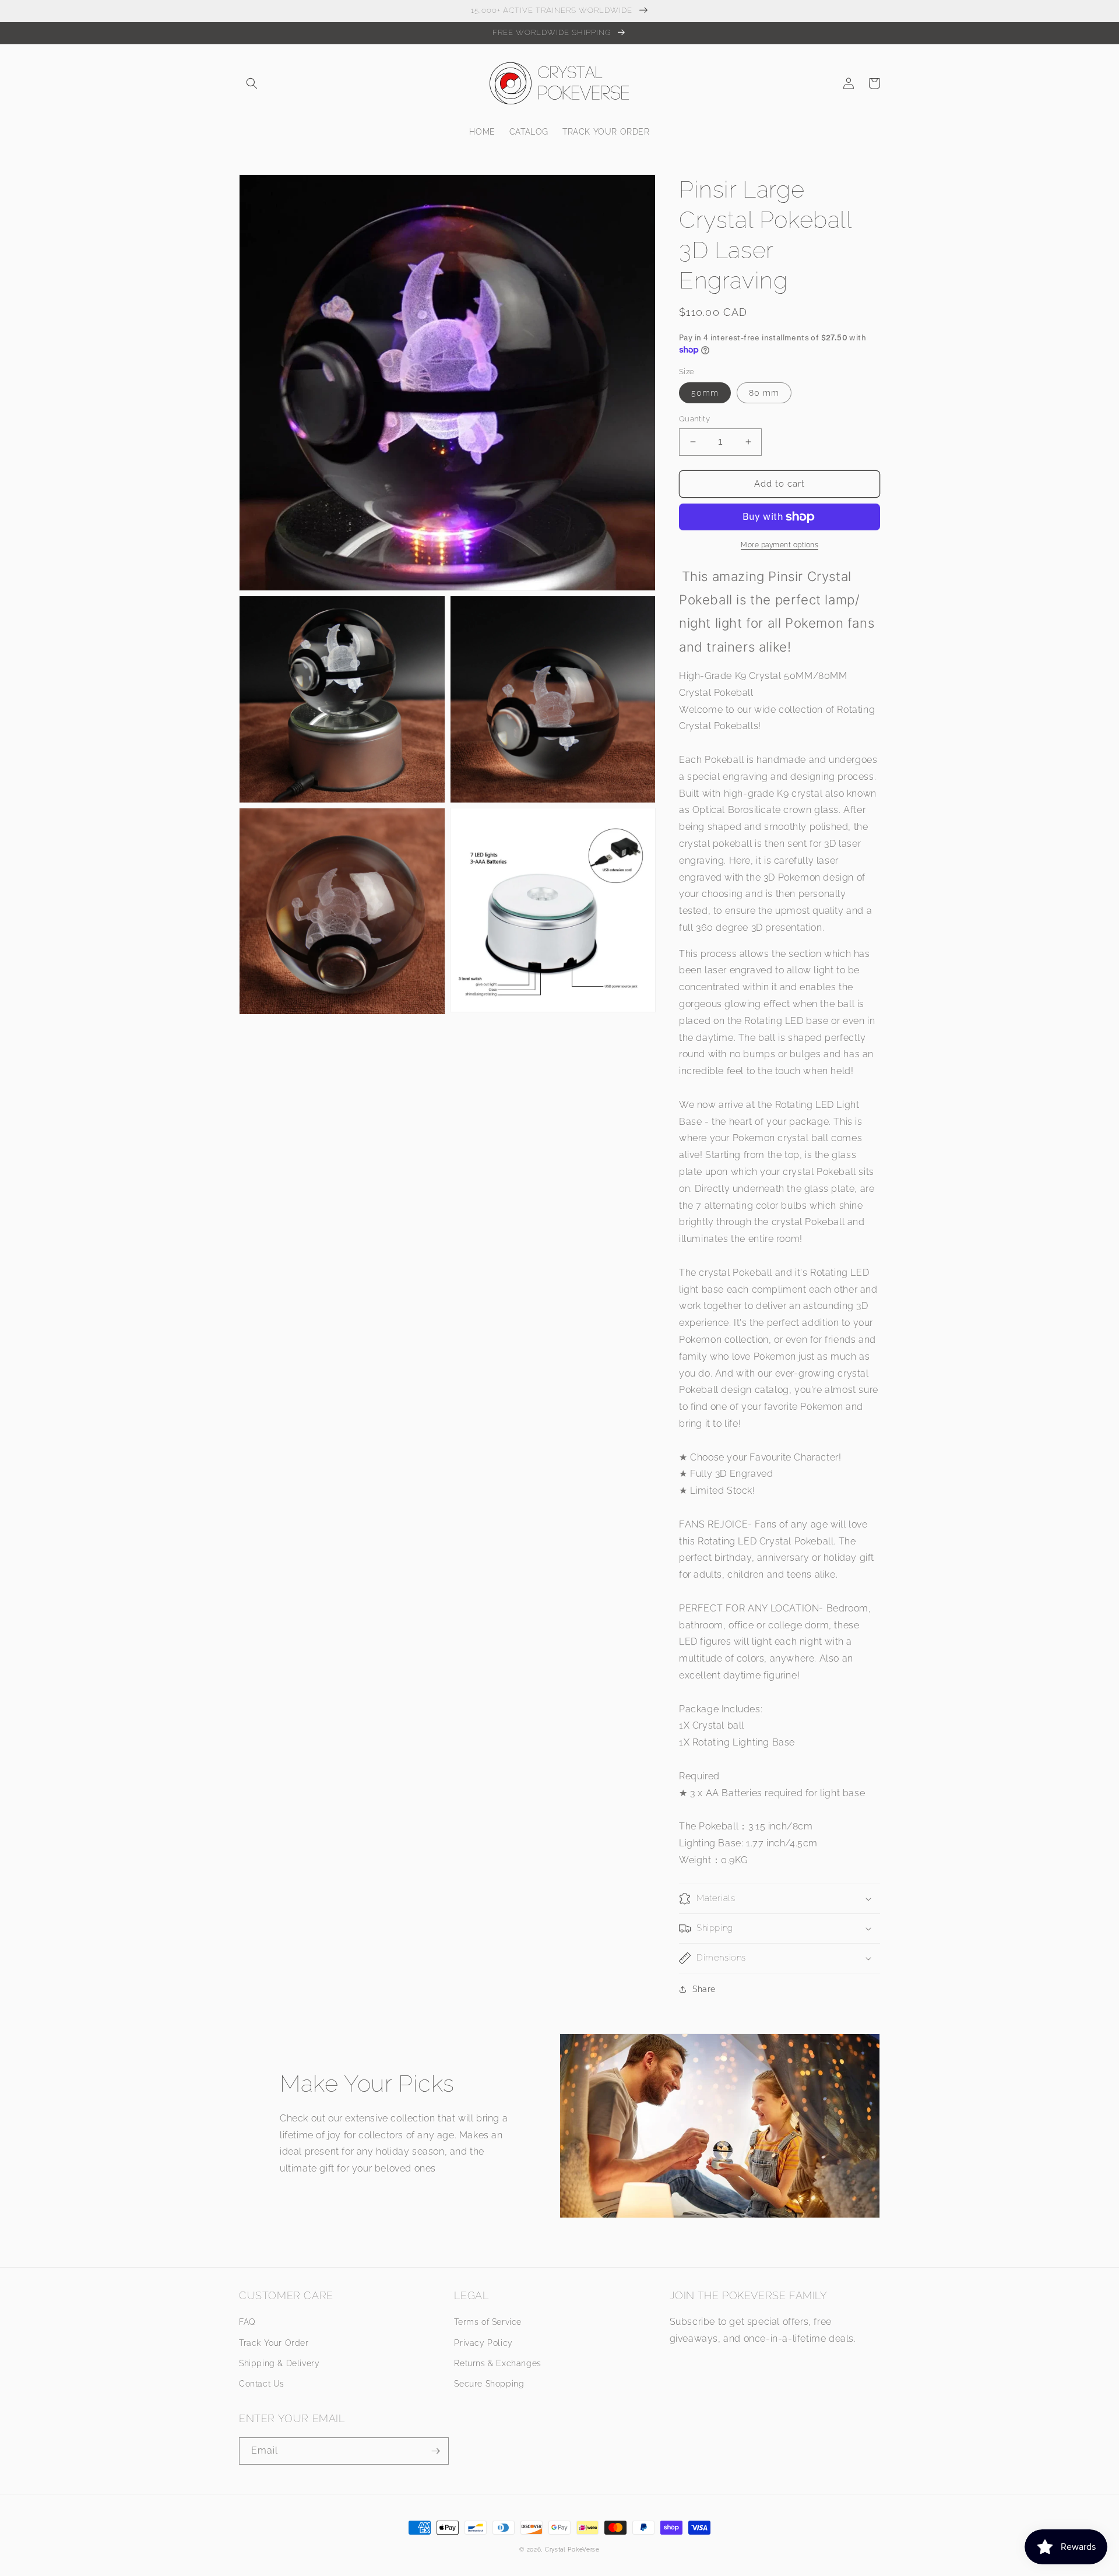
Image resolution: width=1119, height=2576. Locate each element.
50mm (705, 393)
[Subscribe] (435, 2451)
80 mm (764, 393)
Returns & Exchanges (497, 2363)
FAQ (247, 2322)
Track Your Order (274, 2343)
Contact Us (262, 2384)
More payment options (780, 545)
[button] (252, 83)
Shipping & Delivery (279, 2363)
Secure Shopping (489, 2384)
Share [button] (704, 1989)
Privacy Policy (483, 2343)
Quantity (694, 419)
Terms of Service (488, 2322)
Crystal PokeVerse (572, 2549)
